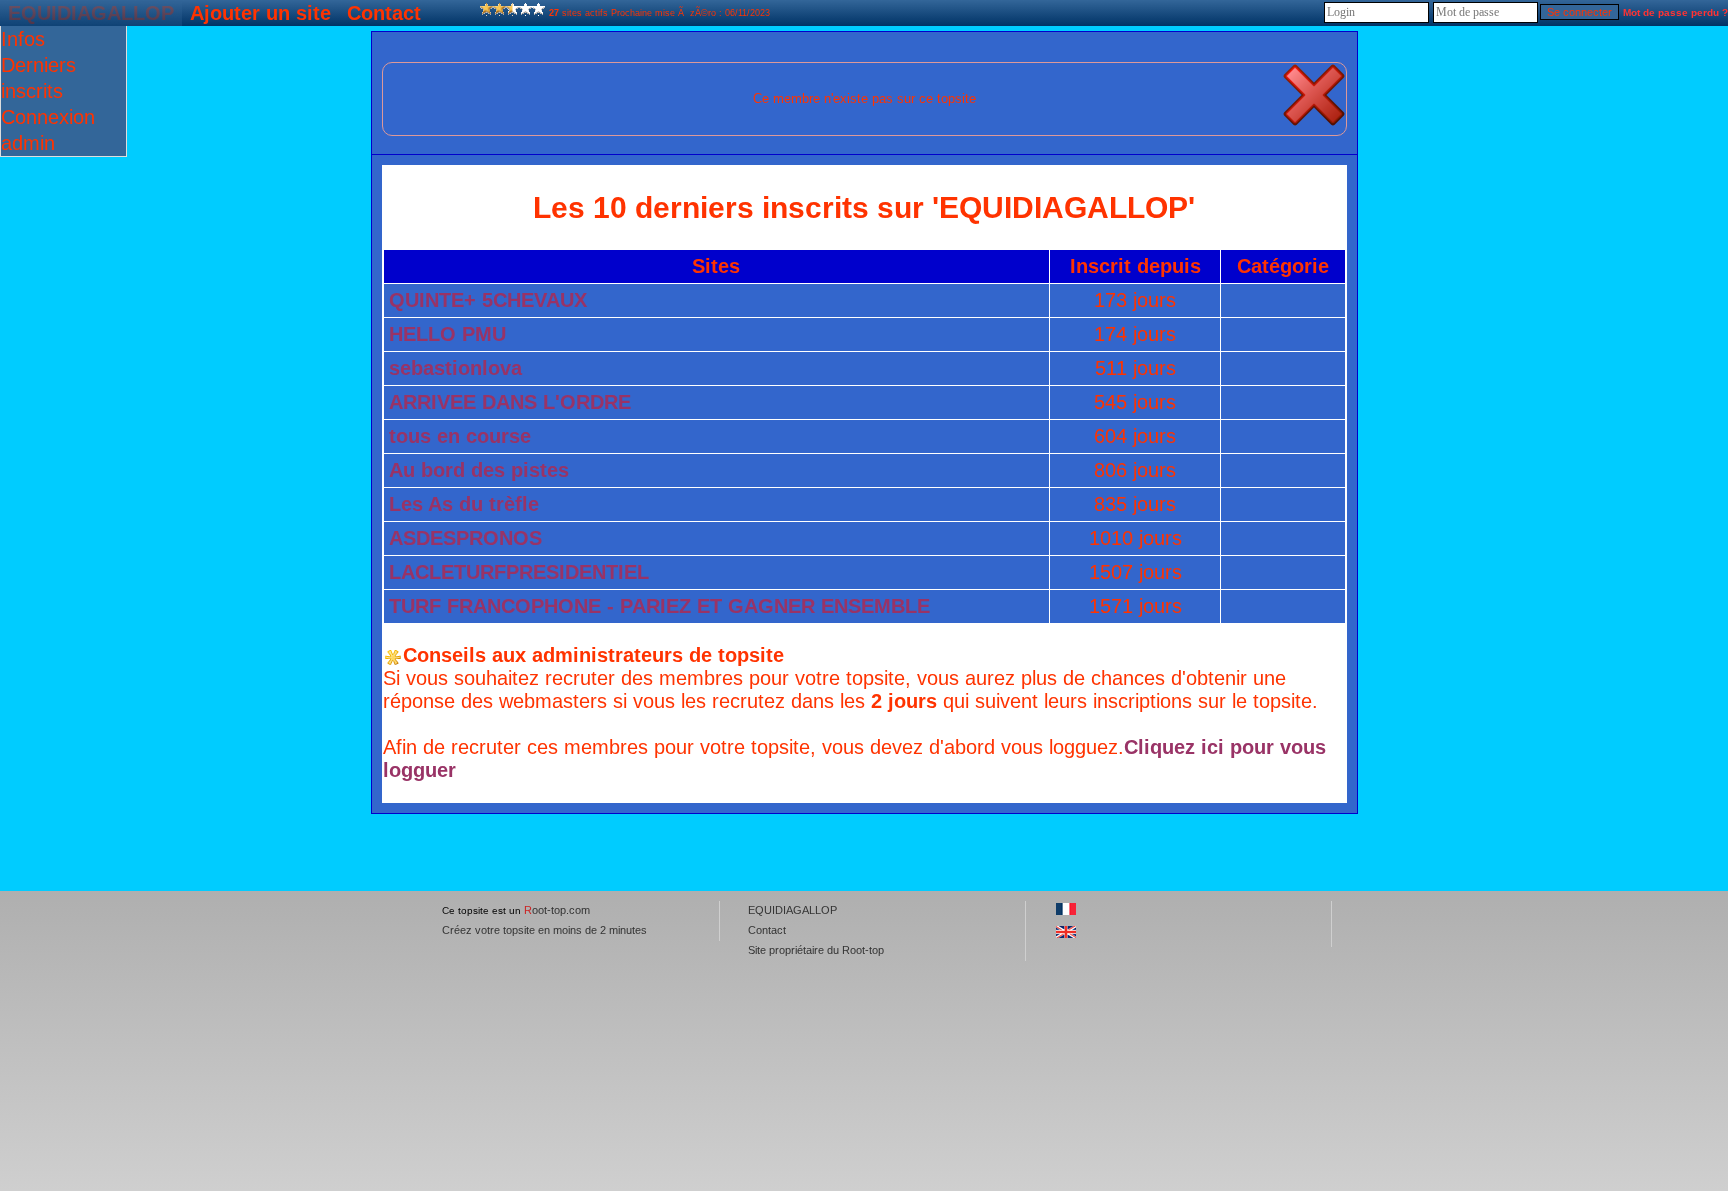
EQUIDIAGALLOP (91, 13)
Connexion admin (48, 130)
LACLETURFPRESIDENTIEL (519, 572)
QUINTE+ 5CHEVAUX (488, 300)
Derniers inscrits (38, 78)
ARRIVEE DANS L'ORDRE (510, 402)
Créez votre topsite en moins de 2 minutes (544, 930)
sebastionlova (455, 368)
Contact (384, 13)
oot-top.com (557, 910)
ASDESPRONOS (465, 538)
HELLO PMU (447, 334)
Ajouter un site (260, 13)
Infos (23, 39)
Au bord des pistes (479, 470)
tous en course (460, 436)
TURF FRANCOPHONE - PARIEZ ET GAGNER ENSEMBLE (659, 606)
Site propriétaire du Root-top (816, 950)
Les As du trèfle (464, 504)
